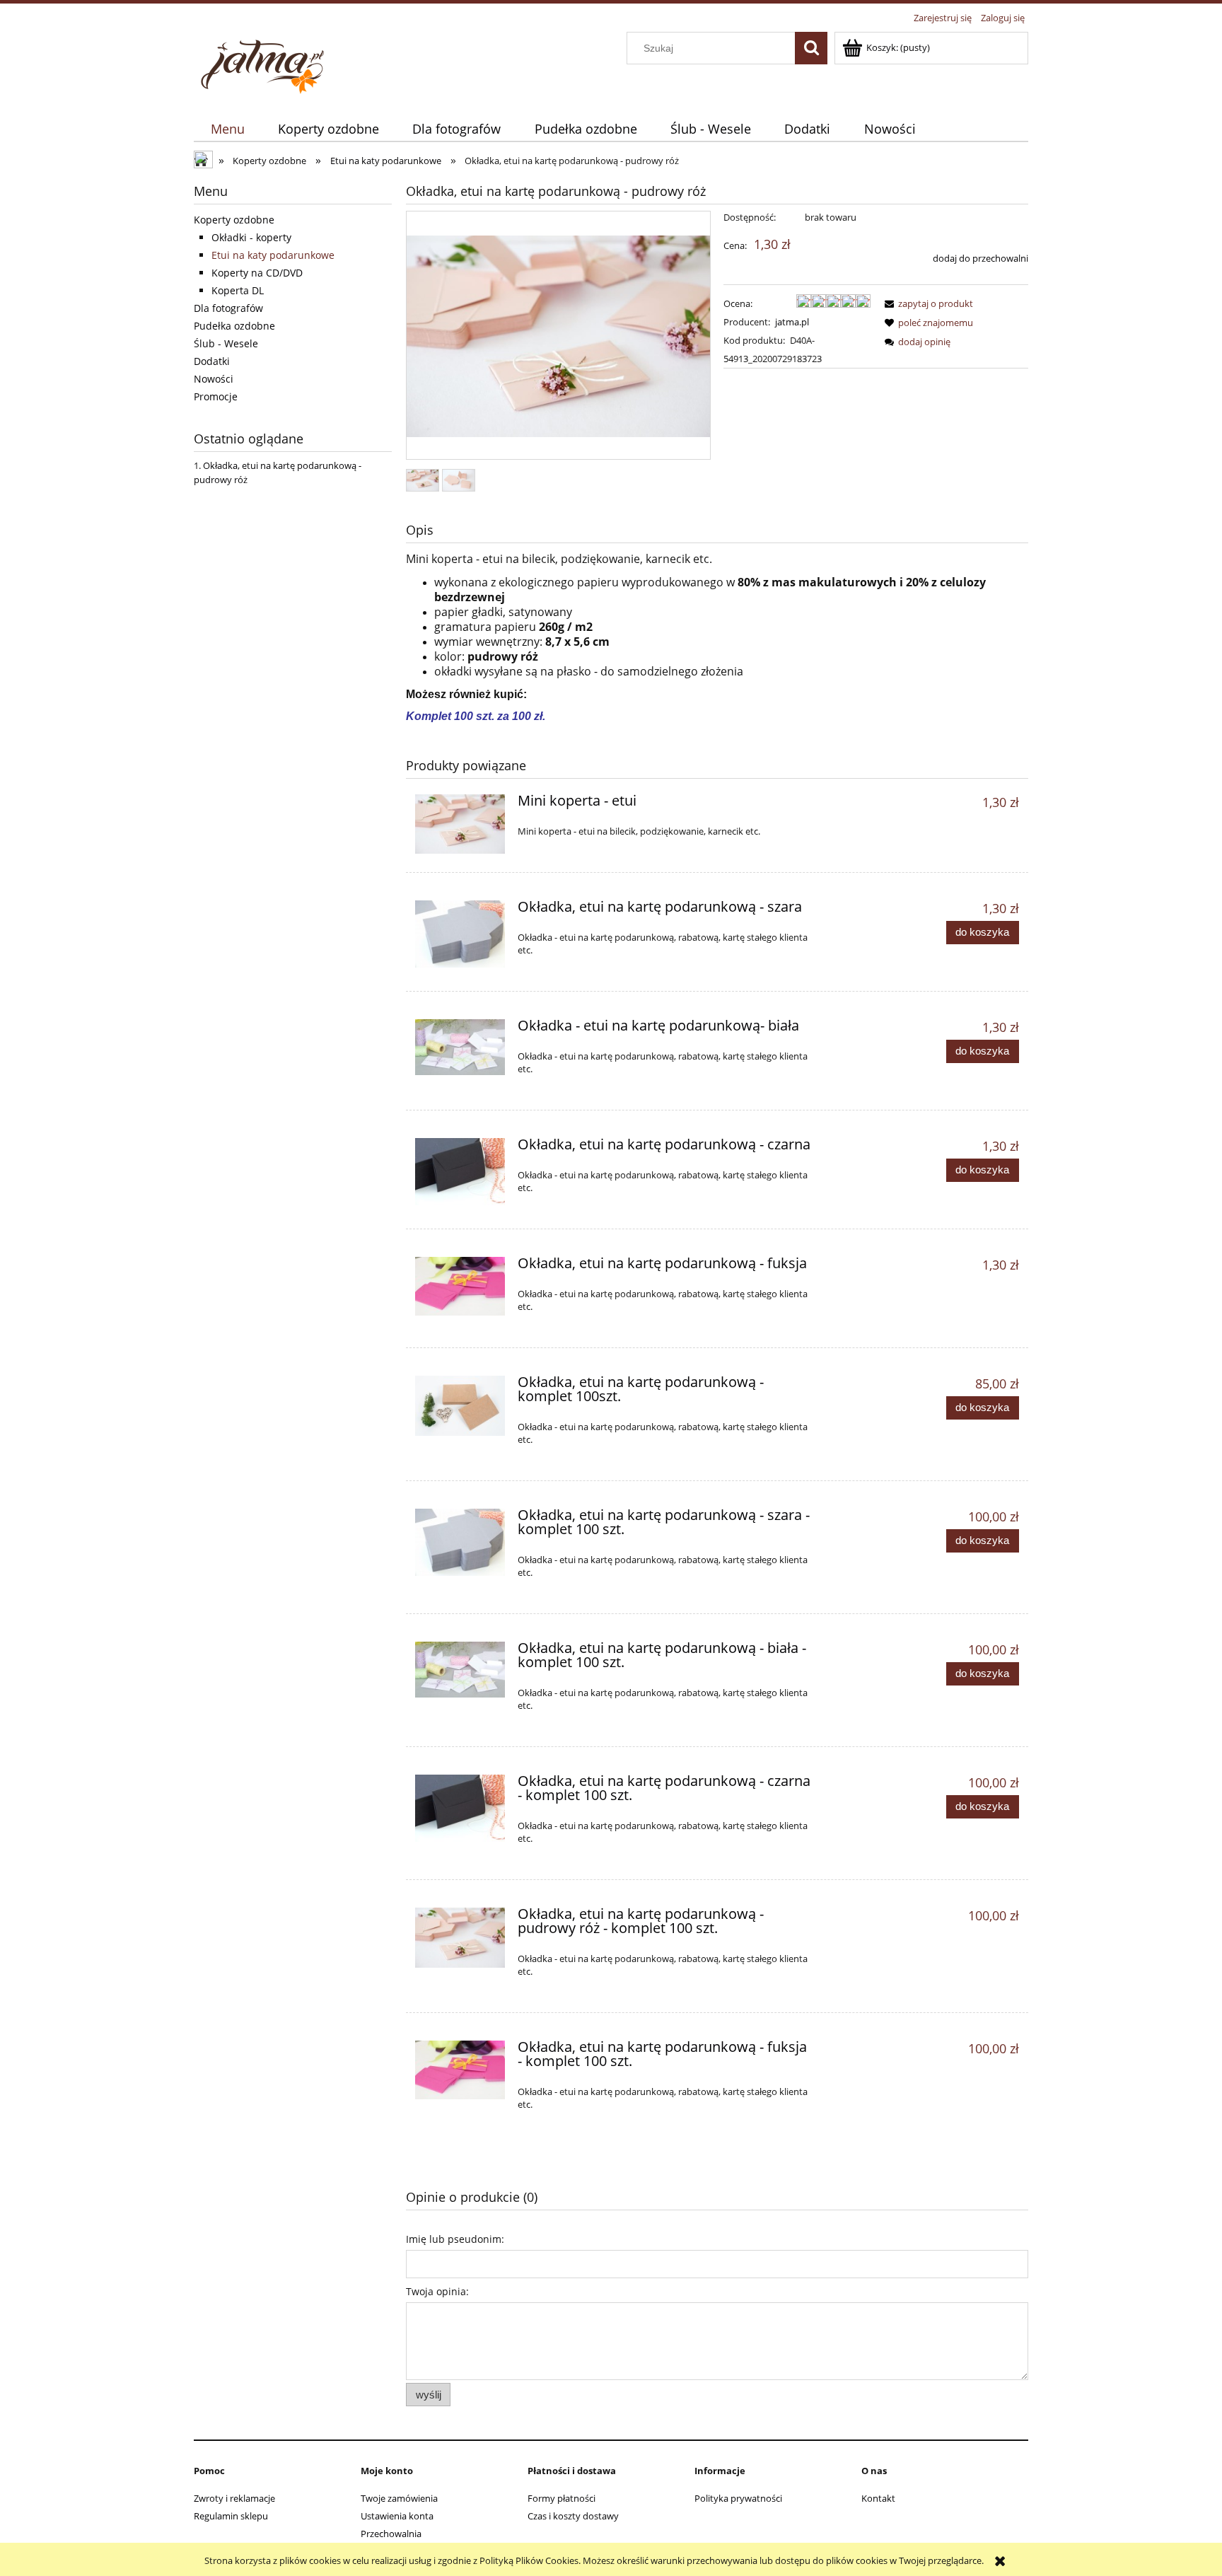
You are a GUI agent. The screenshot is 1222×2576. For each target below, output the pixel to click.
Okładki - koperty (251, 237)
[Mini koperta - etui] (460, 824)
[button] (926, 303)
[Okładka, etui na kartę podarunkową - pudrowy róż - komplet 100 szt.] (460, 1938)
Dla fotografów (228, 308)
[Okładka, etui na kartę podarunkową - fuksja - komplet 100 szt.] (460, 2070)
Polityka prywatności (738, 2498)
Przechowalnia (391, 2534)
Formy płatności (561, 2498)
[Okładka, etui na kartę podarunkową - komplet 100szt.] (460, 1406)
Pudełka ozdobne (234, 326)
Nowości (214, 379)
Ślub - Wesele (226, 343)
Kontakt (878, 2498)
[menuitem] (227, 129)
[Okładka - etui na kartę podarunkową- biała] (460, 1047)
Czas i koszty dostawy (573, 2516)
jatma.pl (792, 322)
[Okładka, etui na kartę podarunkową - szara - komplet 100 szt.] (460, 1542)
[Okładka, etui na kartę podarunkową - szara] (460, 934)
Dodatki (212, 361)
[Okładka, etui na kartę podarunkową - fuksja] (460, 1286)
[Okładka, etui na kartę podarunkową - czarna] (460, 1172)
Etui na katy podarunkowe (273, 255)
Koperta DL (238, 290)
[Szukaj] (811, 48)
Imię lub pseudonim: (455, 2239)
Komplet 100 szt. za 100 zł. (476, 716)
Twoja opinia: (437, 2291)
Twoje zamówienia (399, 2498)
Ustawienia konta (397, 2516)
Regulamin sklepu (231, 2516)
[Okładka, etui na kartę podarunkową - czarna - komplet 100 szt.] (460, 1808)
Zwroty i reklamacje (234, 2498)
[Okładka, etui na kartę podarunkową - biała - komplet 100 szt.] (460, 1670)
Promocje (216, 396)
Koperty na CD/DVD (257, 273)
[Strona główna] (264, 63)
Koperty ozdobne (234, 220)
